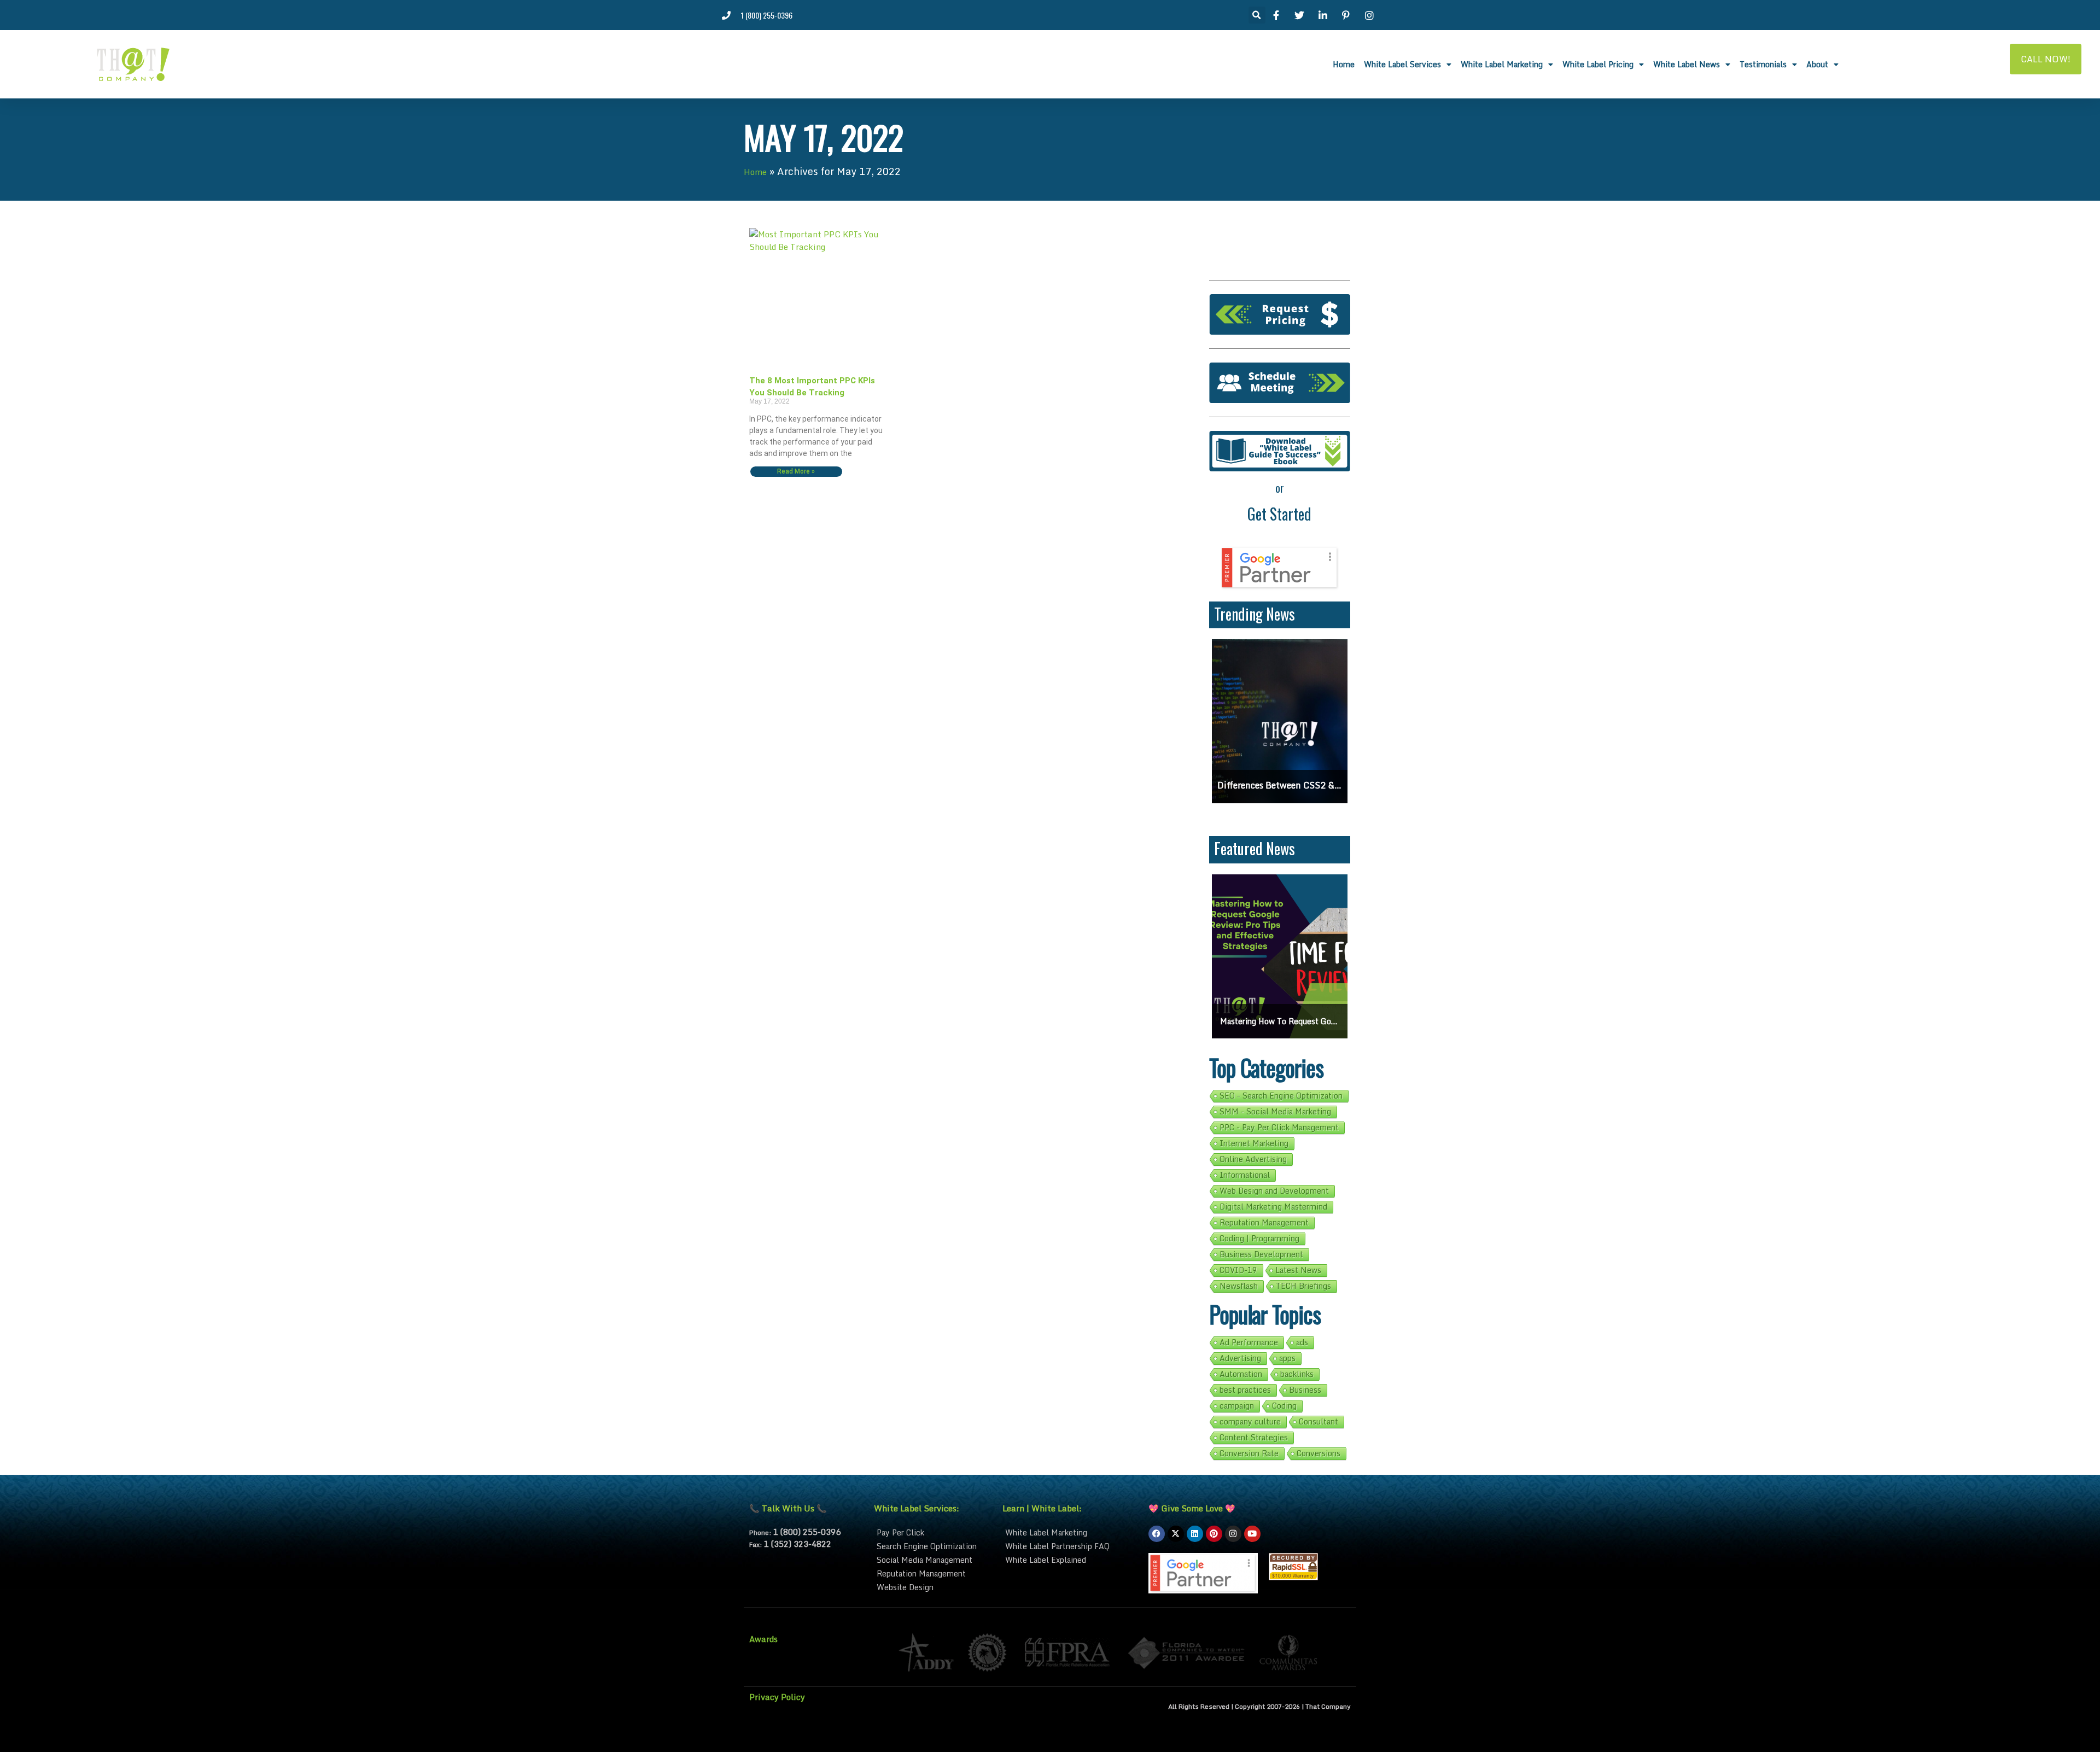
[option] (1298, 721)
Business (1305, 1390)
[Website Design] (933, 1587)
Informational (1245, 1175)
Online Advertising (1253, 1159)
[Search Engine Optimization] (933, 1546)
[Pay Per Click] (933, 1532)
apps (1287, 1358)
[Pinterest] (1214, 1534)
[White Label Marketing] (1070, 1532)
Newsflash (1239, 1286)
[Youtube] (1252, 1534)
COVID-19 (1238, 1270)
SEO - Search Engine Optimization (1281, 1096)
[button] (1257, 15)
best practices (1245, 1390)
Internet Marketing (1254, 1143)
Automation (1241, 1374)
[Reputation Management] (933, 1573)
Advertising (1240, 1358)
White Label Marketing (1502, 64)
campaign (1237, 1406)
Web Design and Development (1274, 1191)
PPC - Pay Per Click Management (1279, 1128)
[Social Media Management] (933, 1560)
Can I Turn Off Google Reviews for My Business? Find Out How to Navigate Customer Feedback (1298, 785)
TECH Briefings (1303, 1286)
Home (1344, 64)
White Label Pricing (1598, 64)
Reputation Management (1264, 1223)
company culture (1250, 1422)
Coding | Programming (1259, 1239)
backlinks (1297, 1374)
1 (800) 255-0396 (807, 1532)
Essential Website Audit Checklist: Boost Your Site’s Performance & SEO (1280, 1021)
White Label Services (1402, 64)
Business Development (1261, 1254)
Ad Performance (1249, 1342)
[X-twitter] (1176, 1534)
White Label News (1687, 64)
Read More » (796, 472)
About (1817, 64)
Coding (1284, 1406)
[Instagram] (1233, 1534)
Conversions (1319, 1453)
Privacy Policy (777, 1697)
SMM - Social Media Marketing (1275, 1112)
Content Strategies (1254, 1438)
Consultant (1319, 1422)
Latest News (1298, 1270)
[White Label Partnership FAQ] (1070, 1546)
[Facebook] (1157, 1534)
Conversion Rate (1249, 1453)
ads (1302, 1342)
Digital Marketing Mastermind (1273, 1207)
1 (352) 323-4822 (797, 1544)
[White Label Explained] (1070, 1560)
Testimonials (1763, 64)
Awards (763, 1639)
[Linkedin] (1195, 1534)
